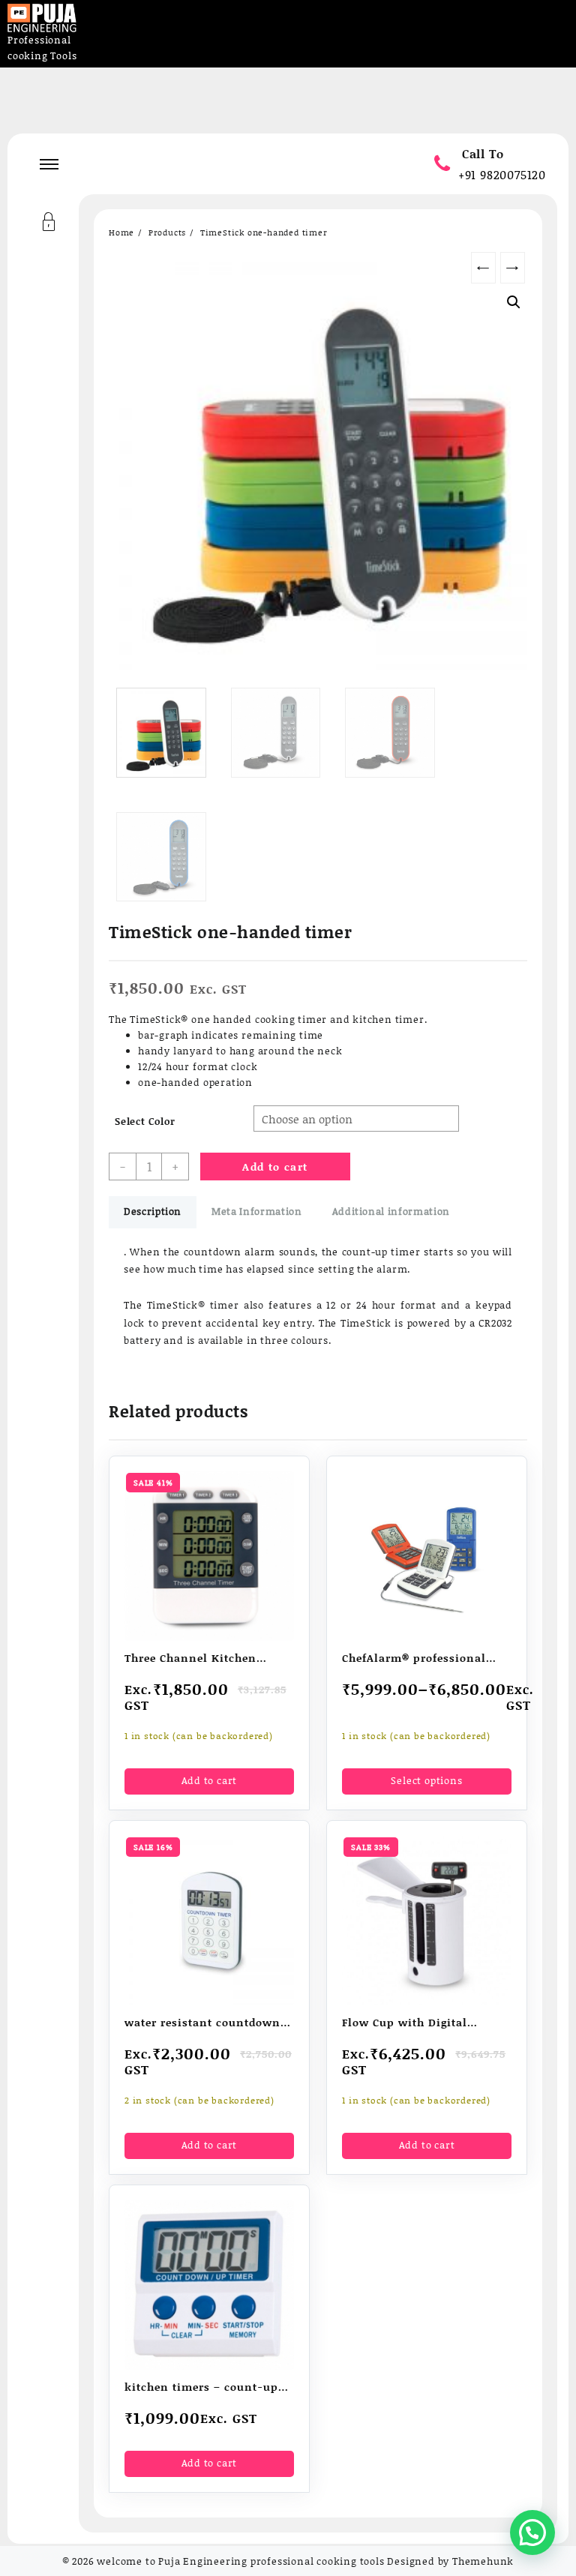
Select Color (145, 1121)
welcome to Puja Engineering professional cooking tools (240, 2561)
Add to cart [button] (210, 1780)
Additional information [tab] (391, 1211)
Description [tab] (153, 1211)
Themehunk (483, 2561)
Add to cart (275, 1167)
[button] (514, 302)
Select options (426, 1780)
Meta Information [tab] (256, 1211)
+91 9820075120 (502, 174)
